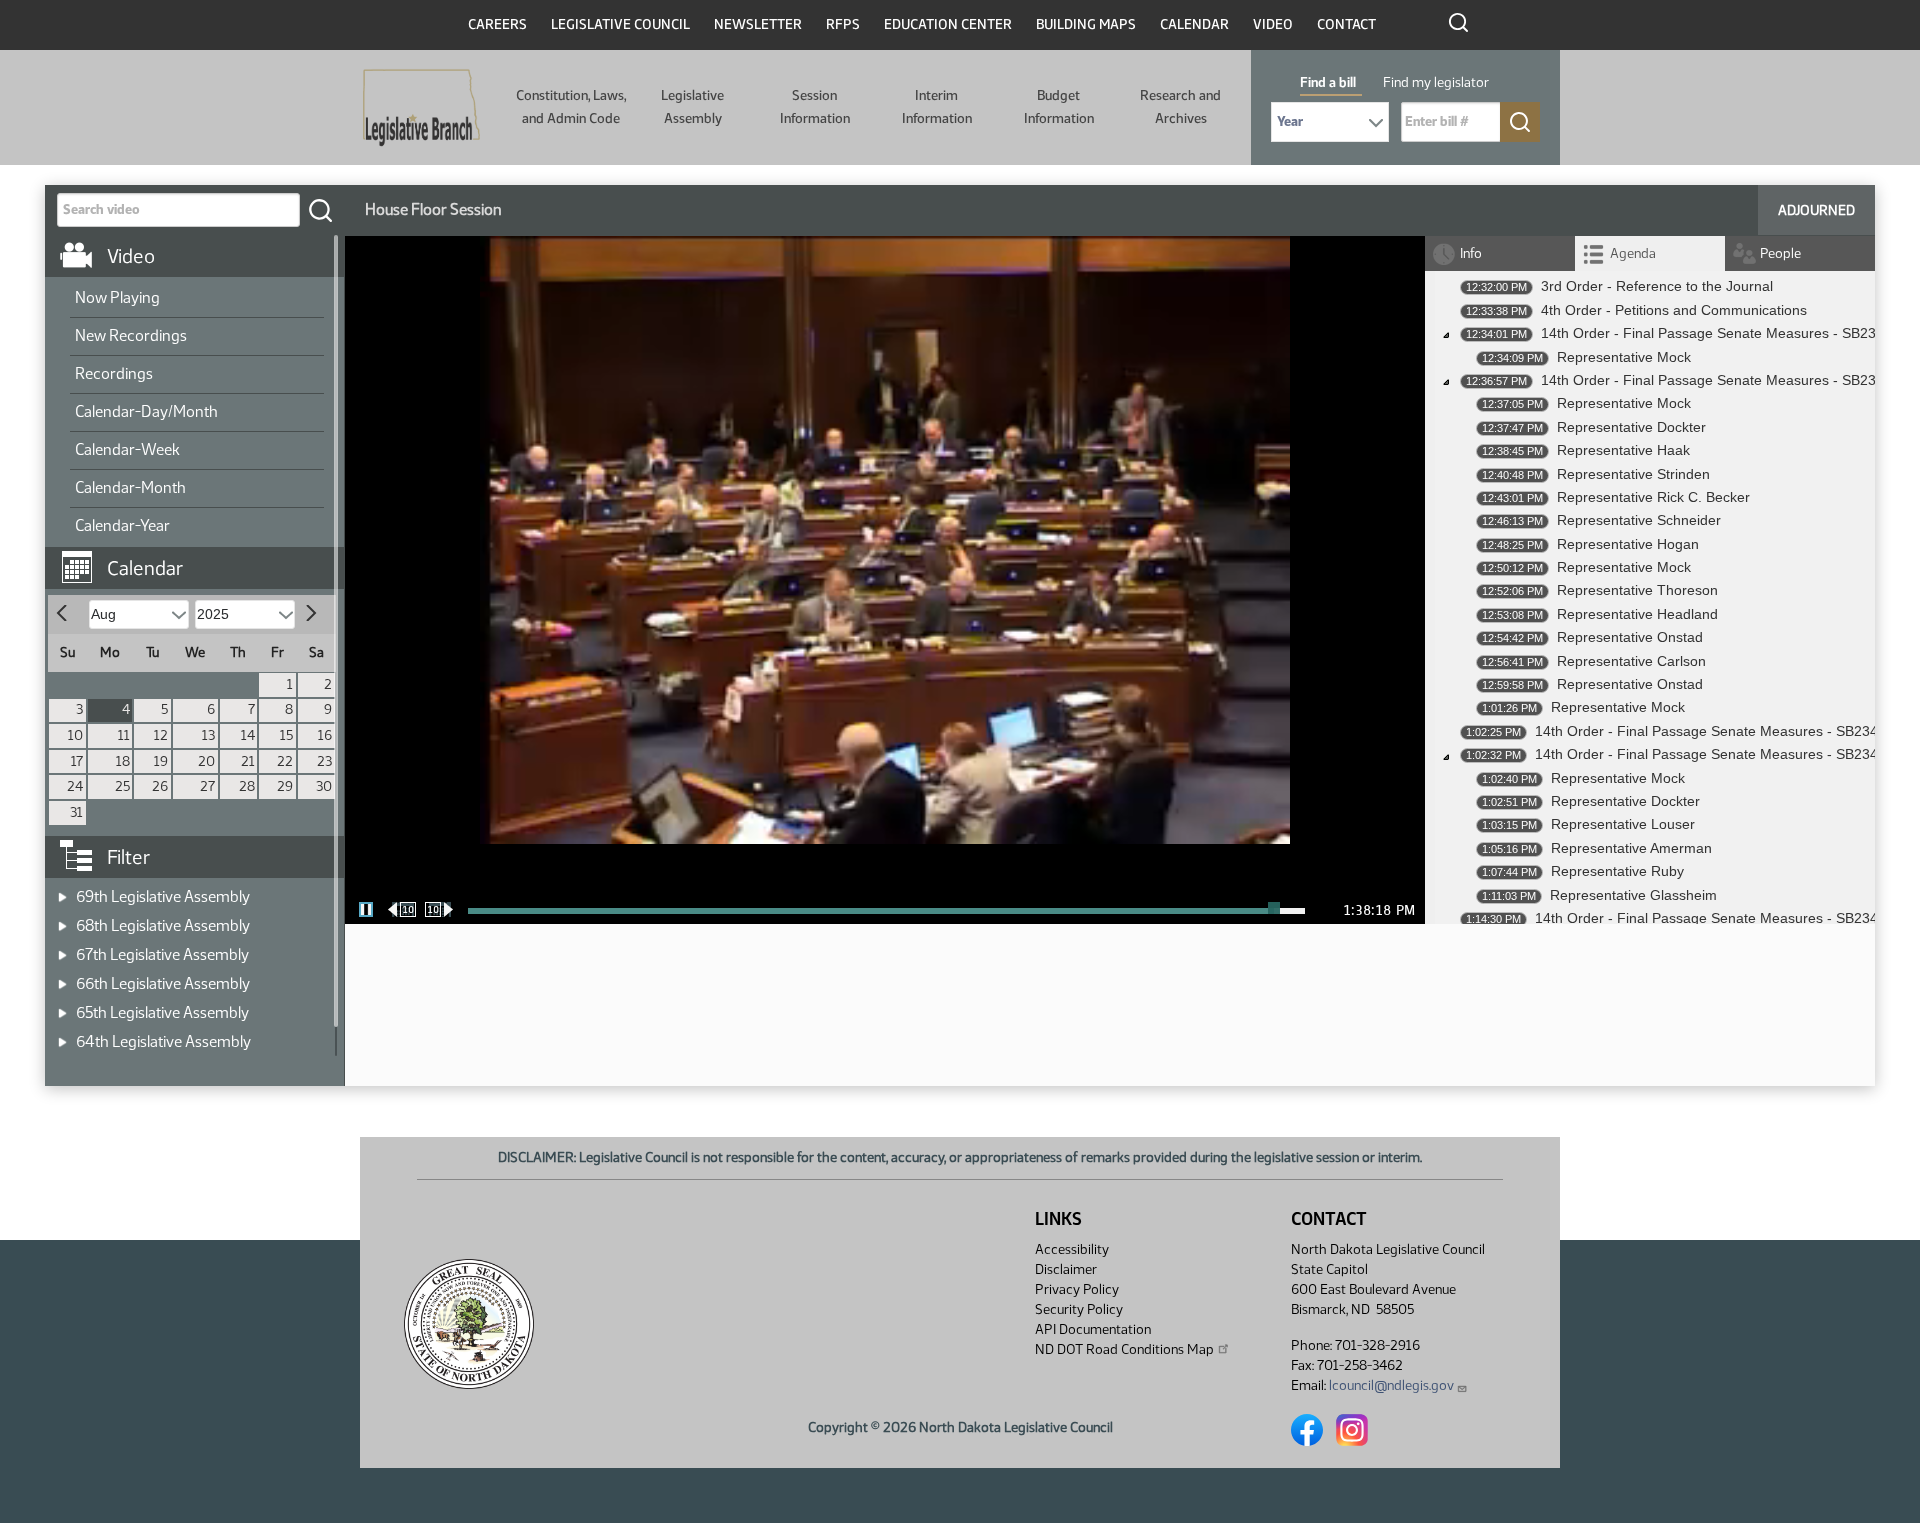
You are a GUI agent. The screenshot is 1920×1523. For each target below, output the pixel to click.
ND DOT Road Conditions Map (1124, 1349)
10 (75, 735)
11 (124, 735)
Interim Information (937, 106)
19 (161, 761)
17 (77, 761)
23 (324, 761)
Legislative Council (620, 24)
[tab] (1650, 253)
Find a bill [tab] (1328, 82)
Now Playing (117, 297)
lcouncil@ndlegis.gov (1391, 1385)
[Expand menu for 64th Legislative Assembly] (62, 1035)
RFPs (843, 24)
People (1780, 253)
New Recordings (131, 335)
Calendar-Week (127, 449)
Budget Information (1059, 106)
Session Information (815, 106)
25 (122, 786)
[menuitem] (197, 299)
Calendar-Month (130, 487)
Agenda (1633, 253)
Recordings (114, 373)
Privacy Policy (1077, 1289)
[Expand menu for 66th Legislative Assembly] (62, 977)
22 (285, 761)
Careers (497, 24)
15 (286, 735)
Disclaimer (1066, 1269)
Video (1273, 24)
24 (75, 786)
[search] (320, 210)
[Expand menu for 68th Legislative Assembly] (62, 919)
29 (285, 786)
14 (248, 735)
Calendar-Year (122, 525)
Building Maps (1086, 24)
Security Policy (1079, 1309)
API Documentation (1093, 1329)
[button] (202, 558)
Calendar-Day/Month (146, 411)
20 (206, 761)
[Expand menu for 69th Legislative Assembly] (62, 890)
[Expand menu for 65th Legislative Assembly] (62, 1006)
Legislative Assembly (692, 106)
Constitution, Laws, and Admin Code (571, 106)
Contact (1346, 24)
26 (160, 786)
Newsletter (758, 24)
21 (248, 761)
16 (325, 735)
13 (208, 735)
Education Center (948, 24)
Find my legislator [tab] (1436, 82)
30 (324, 786)
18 (123, 761)
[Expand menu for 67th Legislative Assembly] (62, 948)
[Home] (421, 108)
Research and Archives (1180, 106)
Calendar (1194, 24)
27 (207, 786)
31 (76, 812)
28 (247, 786)
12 (161, 735)
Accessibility (1072, 1249)
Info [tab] (1471, 253)
